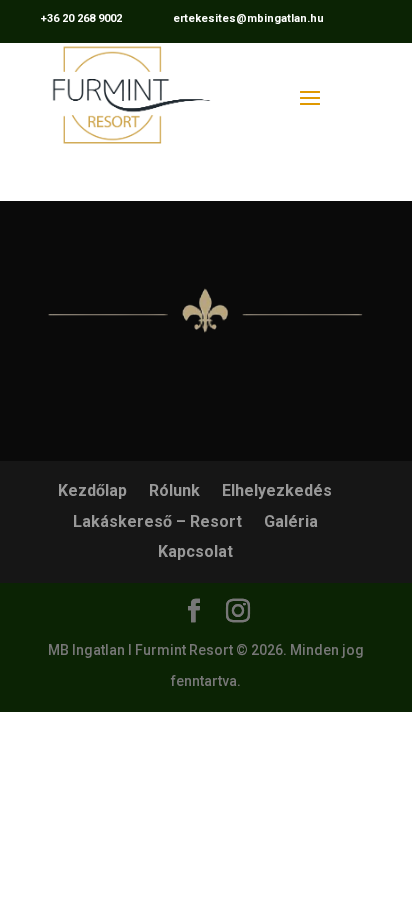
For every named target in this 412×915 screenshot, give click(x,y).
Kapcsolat (195, 551)
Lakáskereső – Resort (157, 521)
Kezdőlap (92, 490)
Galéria (291, 521)
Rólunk (174, 490)
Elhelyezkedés (277, 490)
